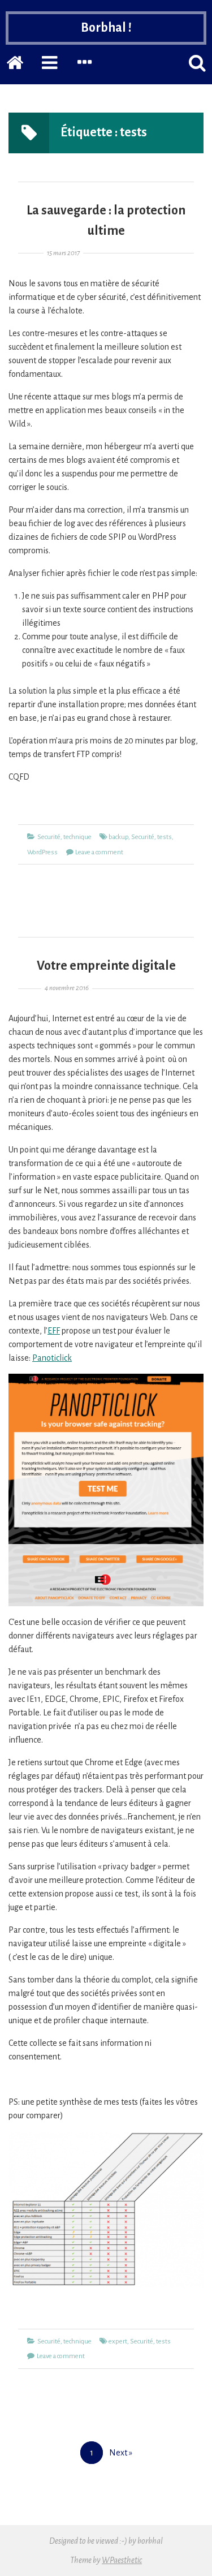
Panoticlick (52, 1358)
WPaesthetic (122, 2560)
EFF (54, 1331)
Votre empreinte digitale (106, 966)
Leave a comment (99, 852)
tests (165, 837)
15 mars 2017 (63, 253)
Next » (121, 2453)
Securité (49, 837)
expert (118, 2341)
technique (77, 837)
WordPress (42, 852)
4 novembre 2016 (67, 988)
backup (118, 837)
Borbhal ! (106, 28)
